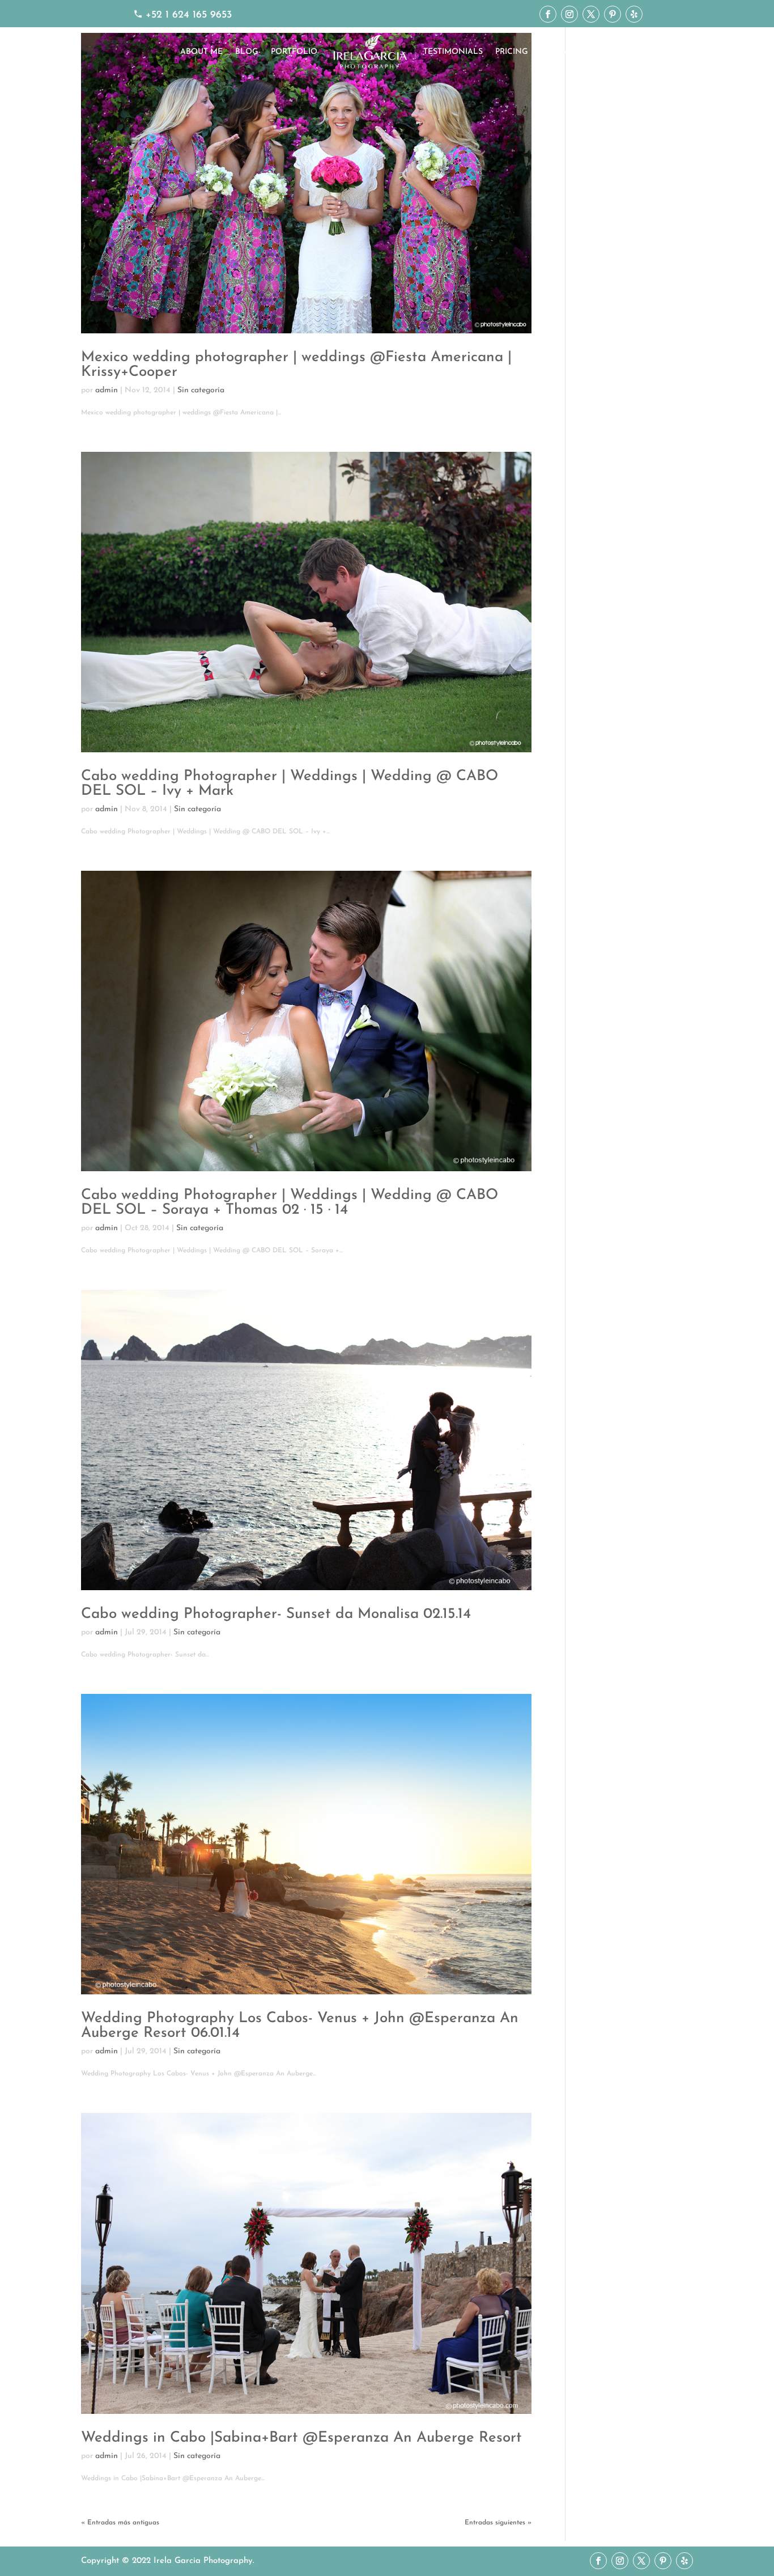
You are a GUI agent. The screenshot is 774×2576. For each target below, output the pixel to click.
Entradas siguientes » (498, 2523)
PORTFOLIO (294, 52)
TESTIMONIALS (453, 52)
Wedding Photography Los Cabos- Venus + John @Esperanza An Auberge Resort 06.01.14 (300, 2026)
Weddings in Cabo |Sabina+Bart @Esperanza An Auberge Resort (301, 2438)
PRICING (512, 52)
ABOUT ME (201, 52)
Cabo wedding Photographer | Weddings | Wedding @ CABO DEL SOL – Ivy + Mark (290, 784)
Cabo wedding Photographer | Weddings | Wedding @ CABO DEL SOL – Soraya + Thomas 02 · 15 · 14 (290, 1203)
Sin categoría (201, 390)
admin (107, 390)
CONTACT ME (567, 52)
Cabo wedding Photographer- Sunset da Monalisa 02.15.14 (276, 1614)
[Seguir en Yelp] (634, 14)
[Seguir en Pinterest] (613, 14)
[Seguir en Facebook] (548, 14)
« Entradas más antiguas (120, 2523)
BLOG (247, 52)
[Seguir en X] (591, 14)
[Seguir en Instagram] (569, 14)
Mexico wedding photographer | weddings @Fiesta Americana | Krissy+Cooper (296, 365)
